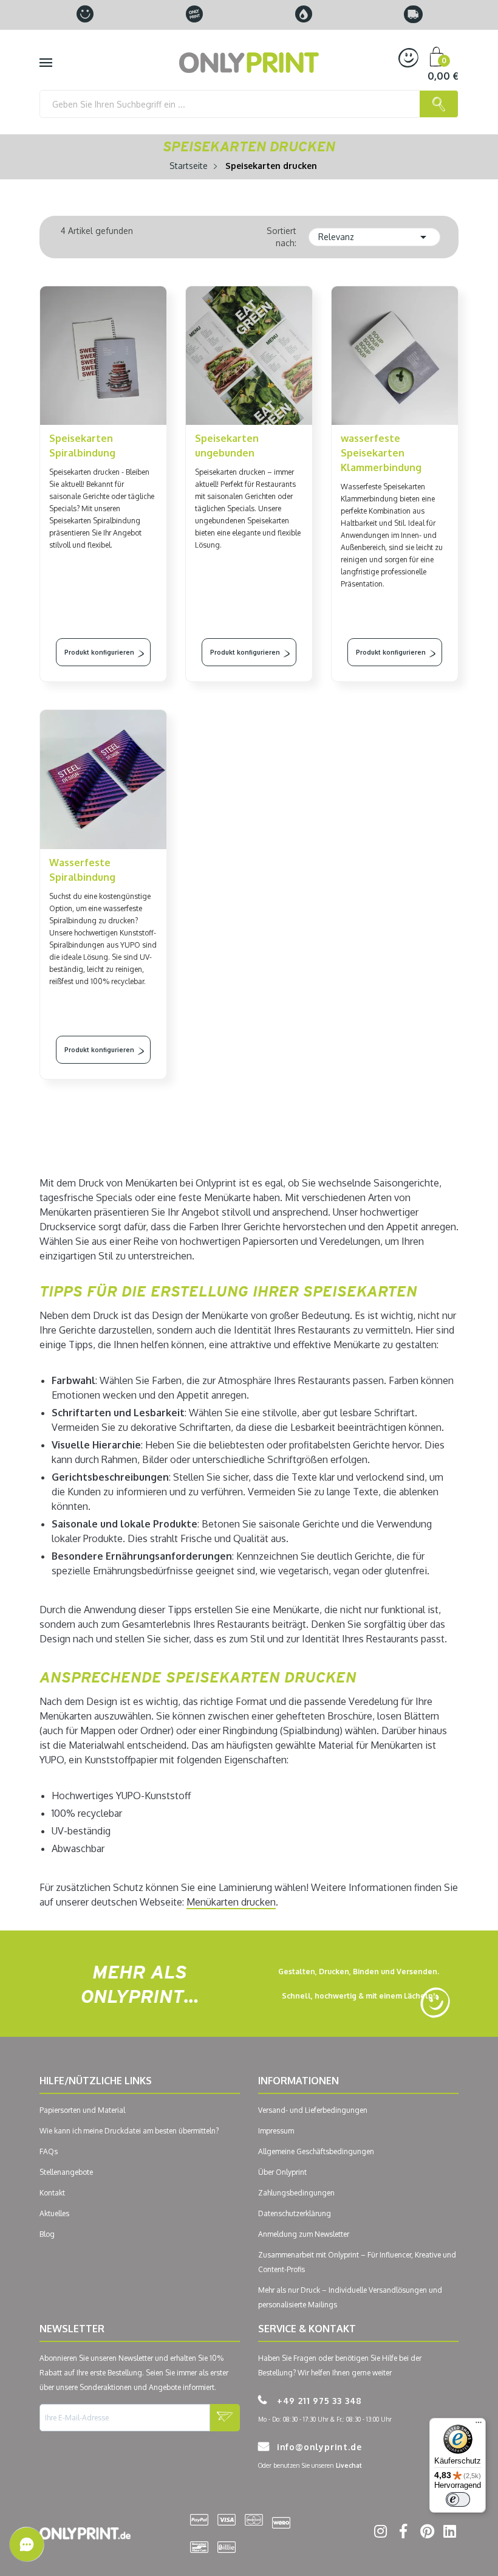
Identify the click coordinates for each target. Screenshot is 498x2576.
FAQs (49, 2151)
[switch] (458, 2499)
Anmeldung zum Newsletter (304, 2234)
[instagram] (379, 2533)
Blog (47, 2234)
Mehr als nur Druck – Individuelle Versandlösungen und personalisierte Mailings (350, 2297)
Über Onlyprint (282, 2172)
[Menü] (479, 2425)
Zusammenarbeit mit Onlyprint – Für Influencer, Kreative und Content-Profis (357, 2262)
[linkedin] (448, 2533)
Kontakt (52, 2193)
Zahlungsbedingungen (296, 2193)
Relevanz (375, 237)
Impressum (276, 2131)
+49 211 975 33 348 (318, 2401)
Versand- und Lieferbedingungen (313, 2110)
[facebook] (402, 2533)
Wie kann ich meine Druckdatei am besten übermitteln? (129, 2131)
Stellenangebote (66, 2172)
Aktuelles (54, 2213)
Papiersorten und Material (82, 2110)
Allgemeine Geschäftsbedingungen (316, 2151)
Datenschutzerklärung (295, 2213)
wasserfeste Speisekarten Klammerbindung (381, 453)
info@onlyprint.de (318, 2447)
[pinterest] (425, 2533)
